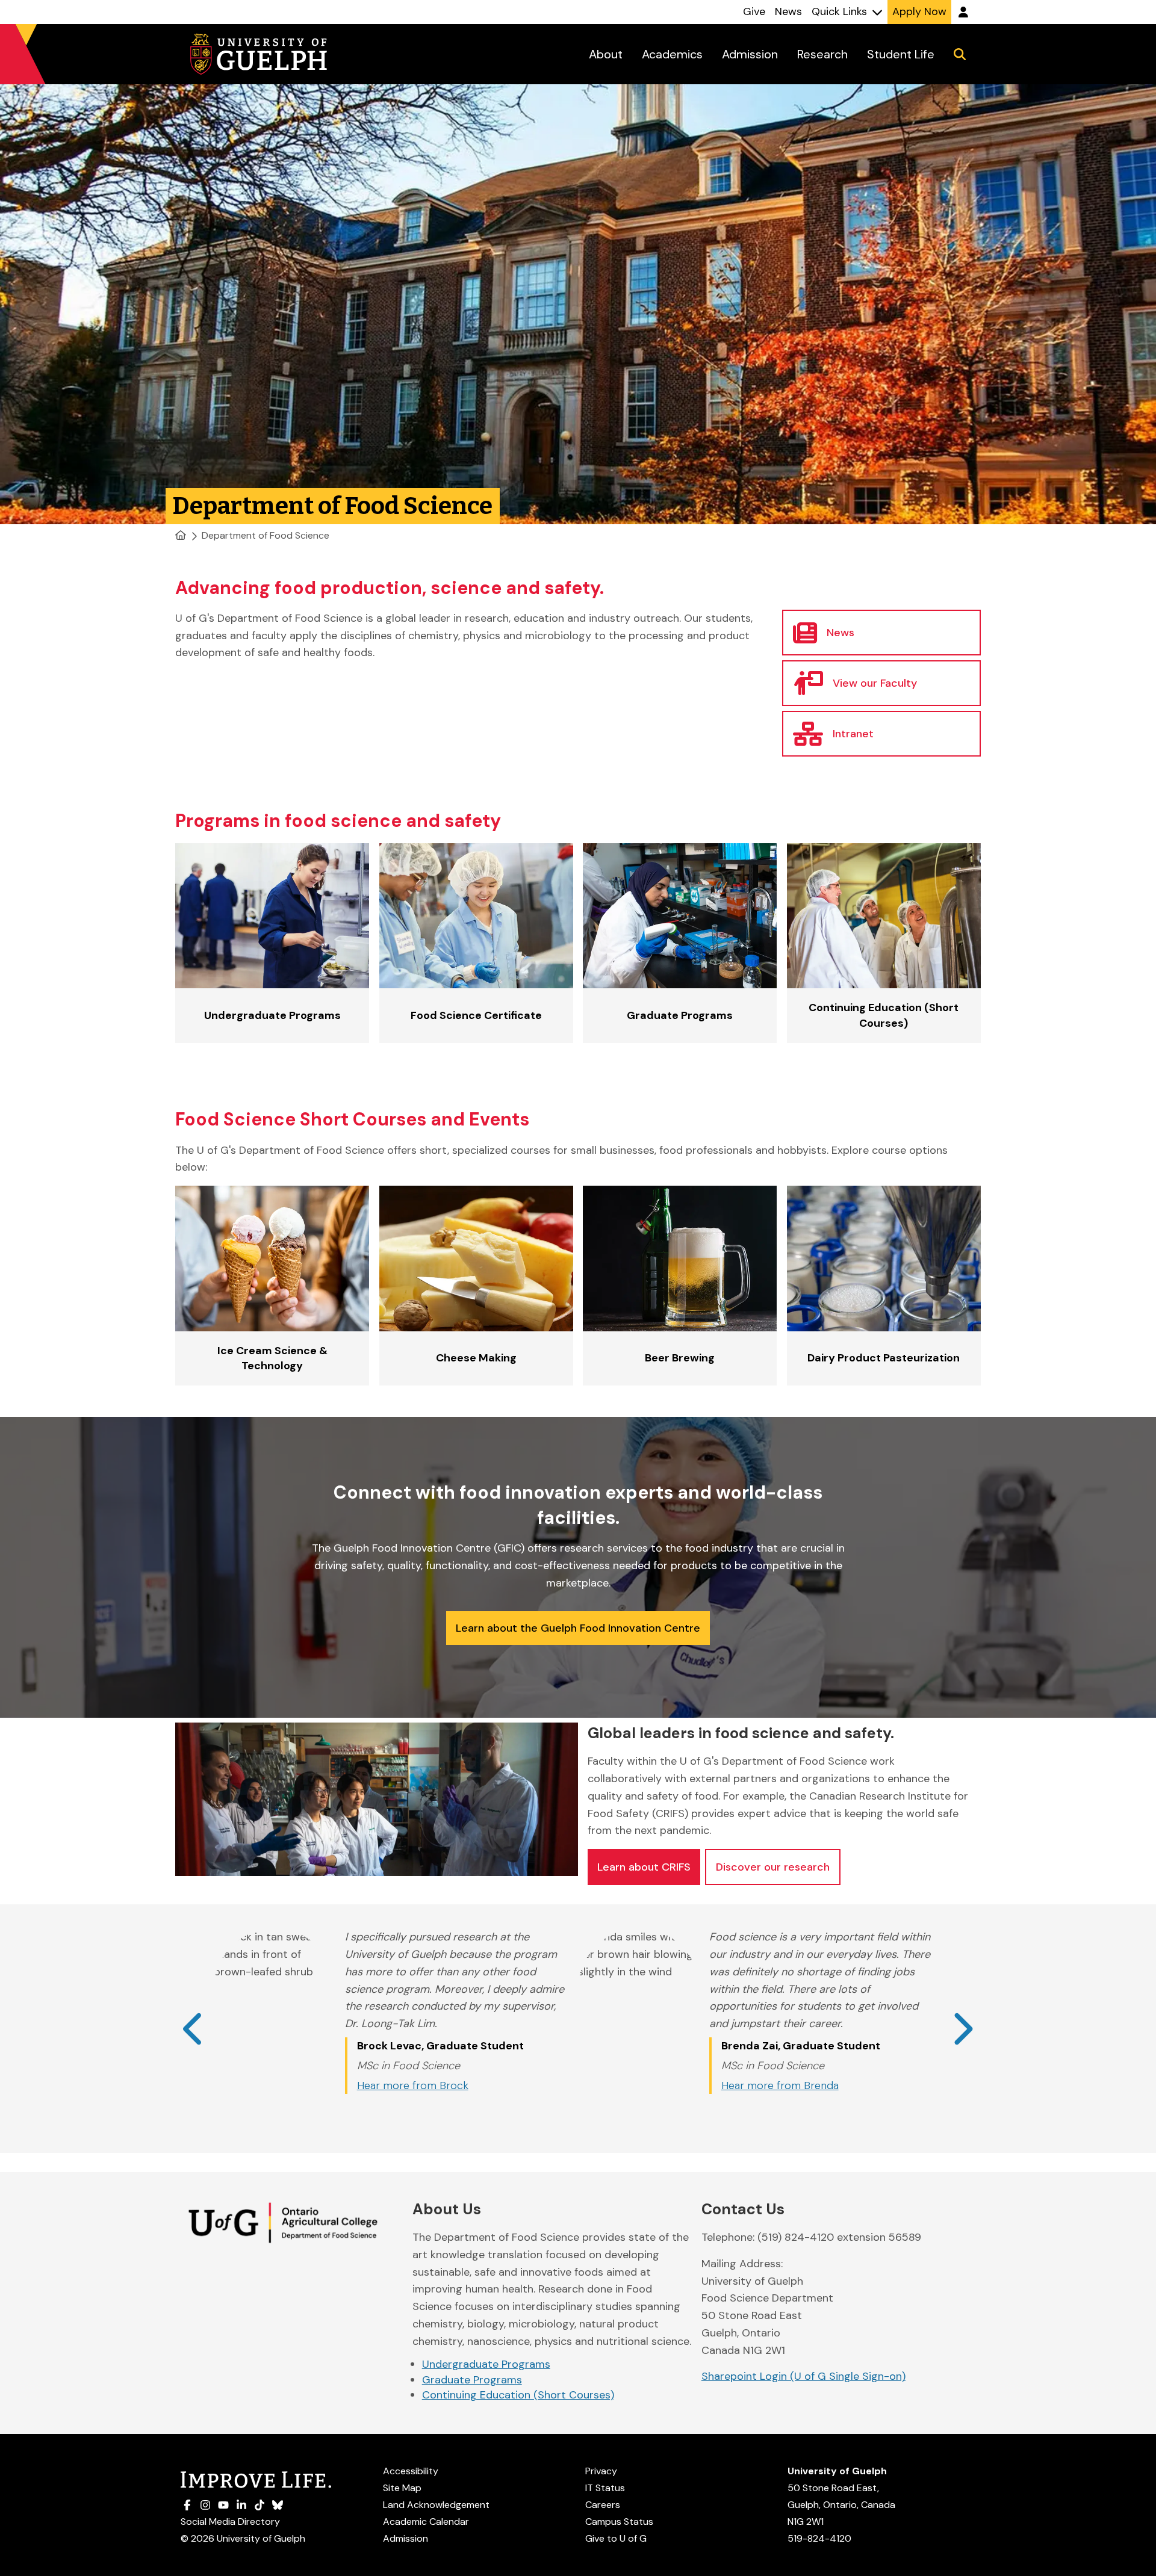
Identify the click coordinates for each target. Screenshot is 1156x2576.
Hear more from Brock (413, 2085)
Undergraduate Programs (486, 2364)
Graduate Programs (472, 2380)
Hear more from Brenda (780, 2085)
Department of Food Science (266, 535)
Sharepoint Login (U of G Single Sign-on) (803, 2376)
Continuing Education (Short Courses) (518, 2395)
